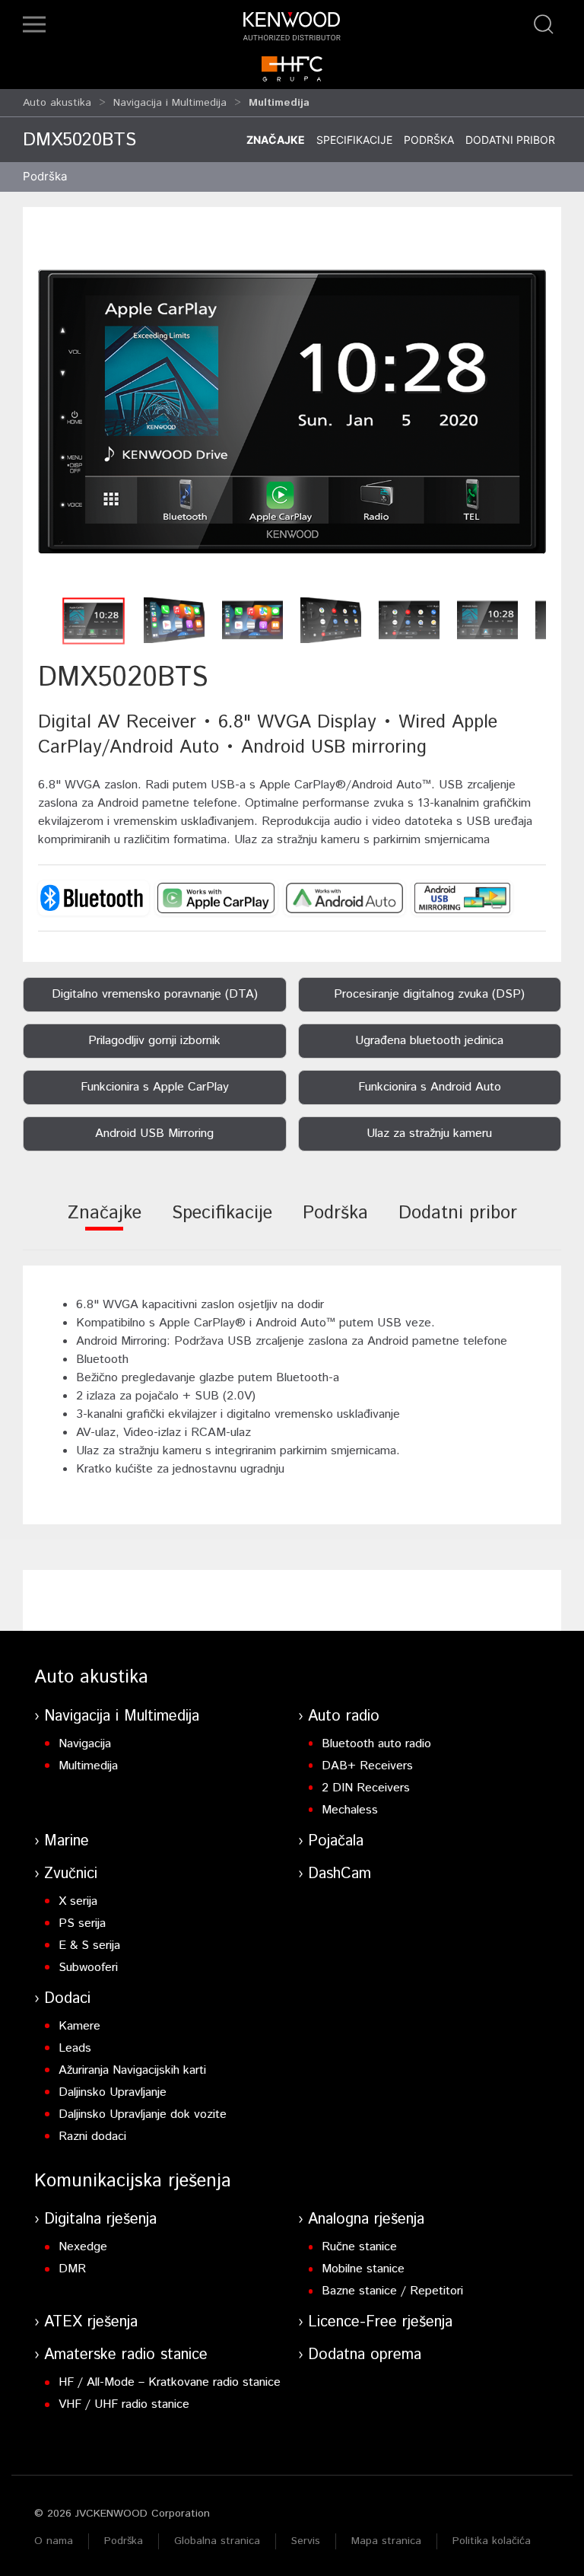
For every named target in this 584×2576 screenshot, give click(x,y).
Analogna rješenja (366, 2219)
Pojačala (336, 1841)
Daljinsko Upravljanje (113, 2092)
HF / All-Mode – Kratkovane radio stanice (170, 2382)
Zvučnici (71, 1874)
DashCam (340, 1874)
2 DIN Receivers (366, 1788)
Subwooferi (88, 1968)
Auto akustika (57, 103)
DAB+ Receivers (367, 1766)
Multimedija (88, 1766)
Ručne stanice (359, 2247)
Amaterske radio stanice (126, 2355)
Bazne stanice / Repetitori (392, 2291)
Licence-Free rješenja (380, 2322)
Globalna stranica (217, 2541)
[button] (34, 24)
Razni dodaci (92, 2137)
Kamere (79, 2026)
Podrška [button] (45, 176)
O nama (54, 2541)
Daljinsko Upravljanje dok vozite (143, 2114)
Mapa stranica (386, 2541)
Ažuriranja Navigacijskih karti (132, 2070)
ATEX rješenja (91, 2322)
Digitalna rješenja (100, 2219)
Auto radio (344, 1716)
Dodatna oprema (365, 2355)
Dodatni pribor (510, 140)
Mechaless (350, 1810)
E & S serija (89, 1946)
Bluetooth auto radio (376, 1744)
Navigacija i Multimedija (170, 103)
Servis (306, 2541)
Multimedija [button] (279, 103)
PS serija (82, 1923)
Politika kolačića (492, 2541)
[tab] (105, 1223)
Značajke (276, 140)
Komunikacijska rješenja (133, 2181)
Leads (75, 2048)
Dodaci (67, 1999)
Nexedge (83, 2247)
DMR (72, 2269)
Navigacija (85, 1744)
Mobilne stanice (363, 2269)
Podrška (429, 140)
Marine (67, 1841)
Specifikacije (354, 140)
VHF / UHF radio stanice (124, 2404)
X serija (78, 1901)
